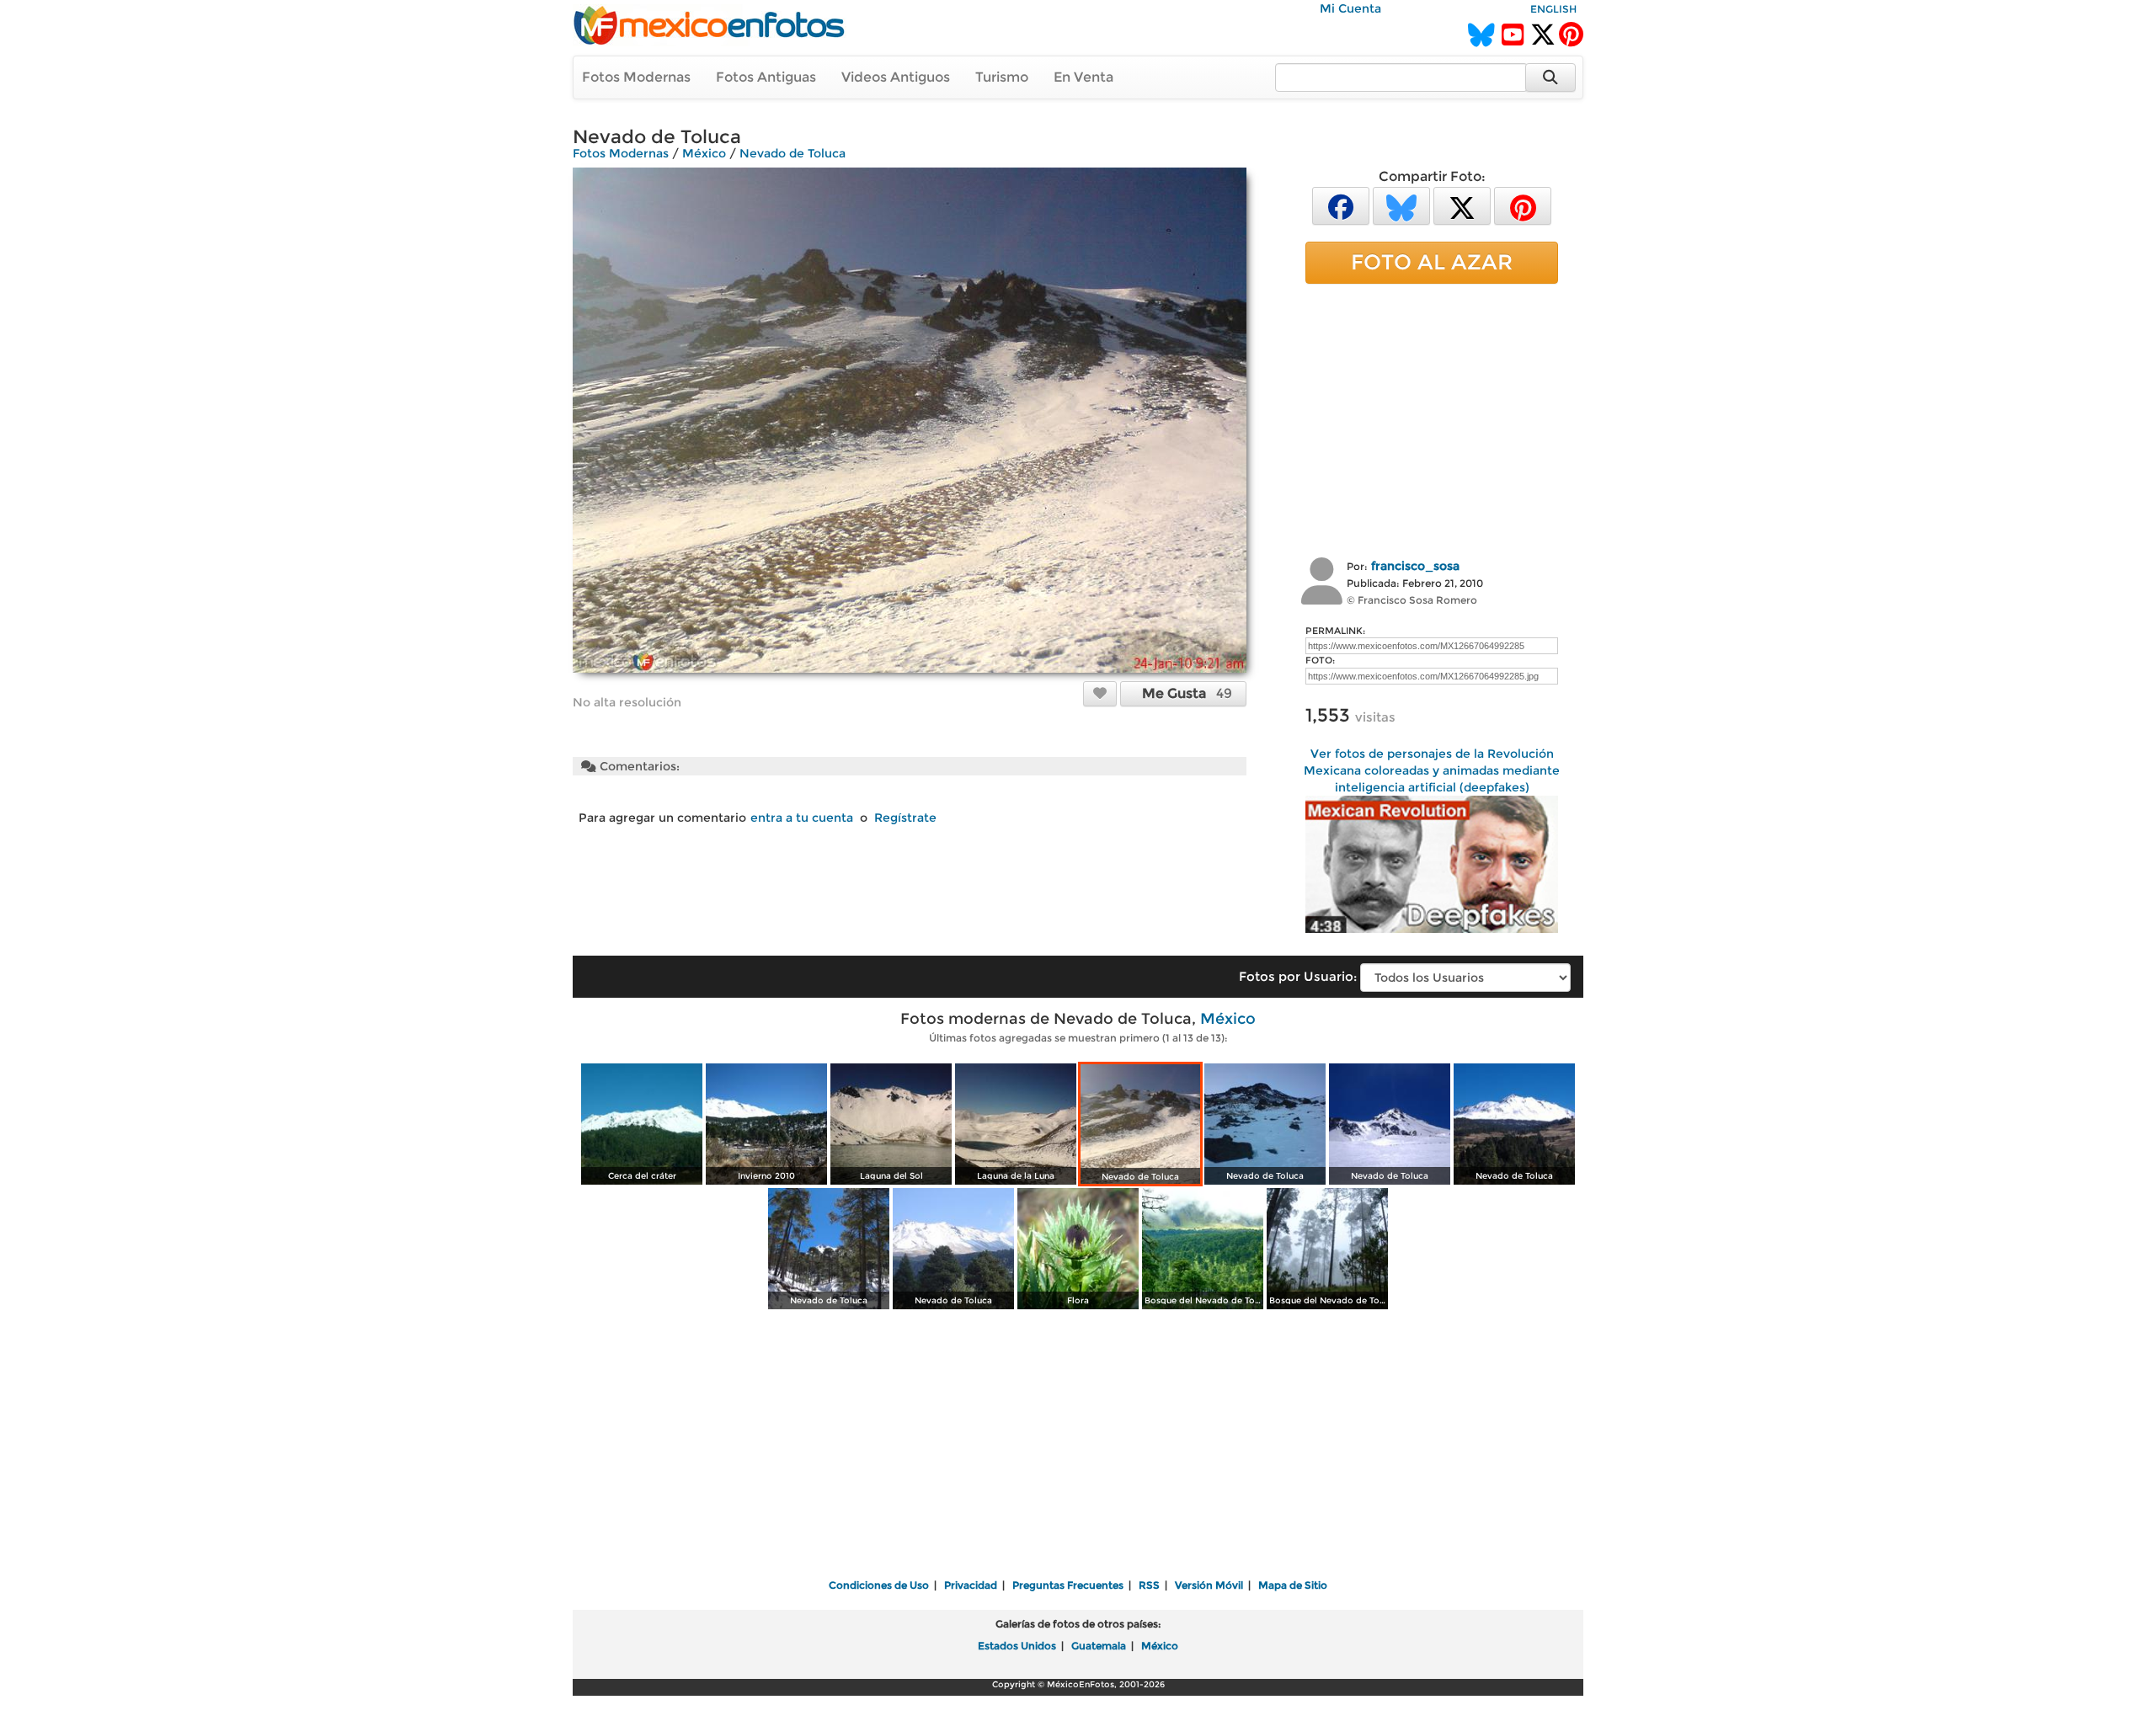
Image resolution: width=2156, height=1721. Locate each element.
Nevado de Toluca (792, 153)
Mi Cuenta (1350, 8)
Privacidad (971, 1585)
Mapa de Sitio (1293, 1585)
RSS (1149, 1585)
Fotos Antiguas (766, 77)
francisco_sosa (1415, 566)
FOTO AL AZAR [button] (1432, 262)
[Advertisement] (1432, 418)
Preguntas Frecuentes (1068, 1585)
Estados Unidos (1017, 1646)
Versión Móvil (1209, 1585)
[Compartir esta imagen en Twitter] (1462, 205)
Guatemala (1099, 1646)
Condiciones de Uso (879, 1585)
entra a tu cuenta (802, 818)
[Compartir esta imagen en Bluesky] (1401, 205)
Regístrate (905, 818)
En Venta (1083, 77)
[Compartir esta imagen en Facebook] (1341, 205)
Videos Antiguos (896, 77)
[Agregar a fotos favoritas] (1100, 693)
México (704, 153)
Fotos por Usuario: (1298, 976)
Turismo (1002, 77)
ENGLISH (1553, 9)
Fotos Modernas (636, 77)
